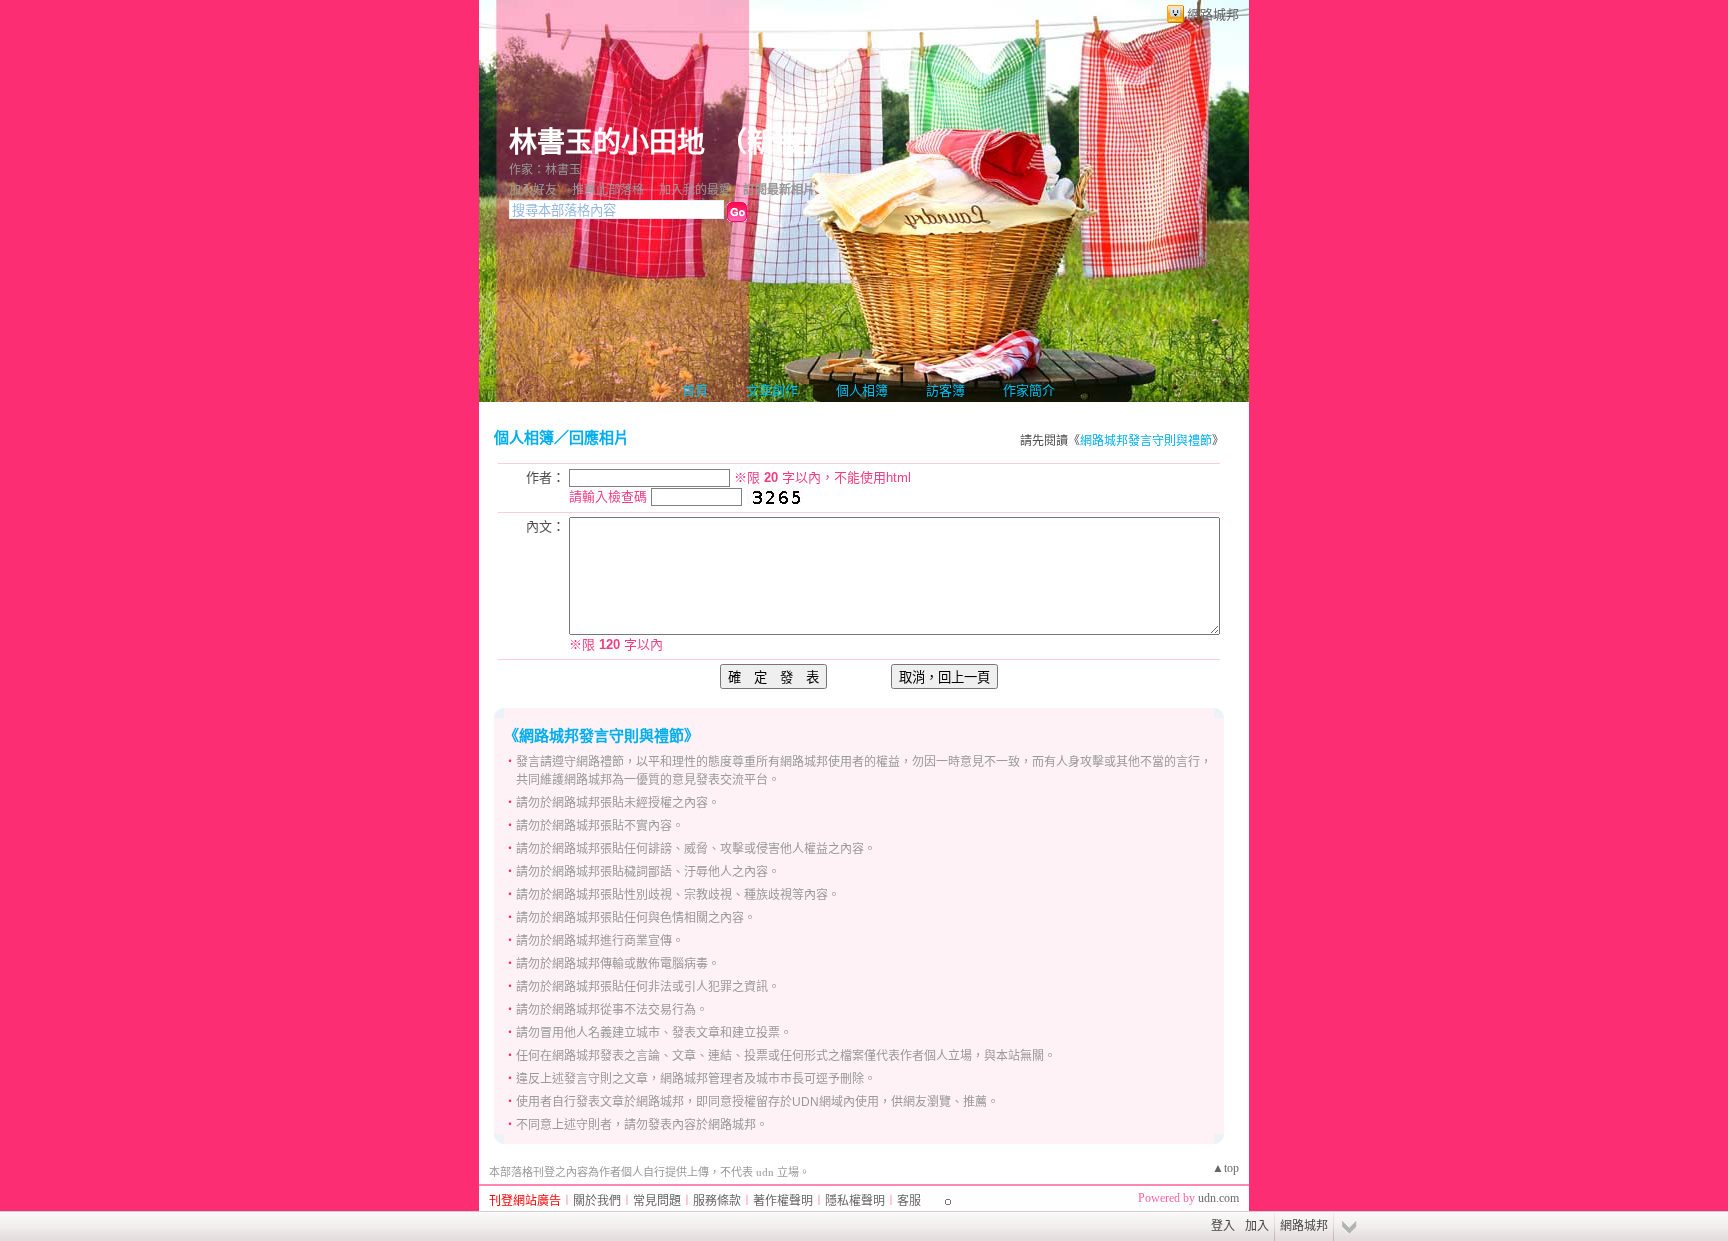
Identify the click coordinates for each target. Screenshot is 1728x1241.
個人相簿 (862, 390)
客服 (909, 1201)
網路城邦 (1213, 14)
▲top (1225, 1168)
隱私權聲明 (855, 1201)
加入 (1257, 1226)
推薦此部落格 (608, 190)
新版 (775, 142)
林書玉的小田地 (607, 142)
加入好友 (533, 190)
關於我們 (597, 1201)
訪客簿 (945, 390)
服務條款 (717, 1201)
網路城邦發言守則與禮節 (1146, 441)
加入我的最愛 (695, 190)
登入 (1223, 1226)
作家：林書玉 (545, 170)
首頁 (695, 390)
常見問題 (657, 1201)
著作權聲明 (783, 1201)
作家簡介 (1029, 390)
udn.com (1218, 1198)
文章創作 (772, 390)
